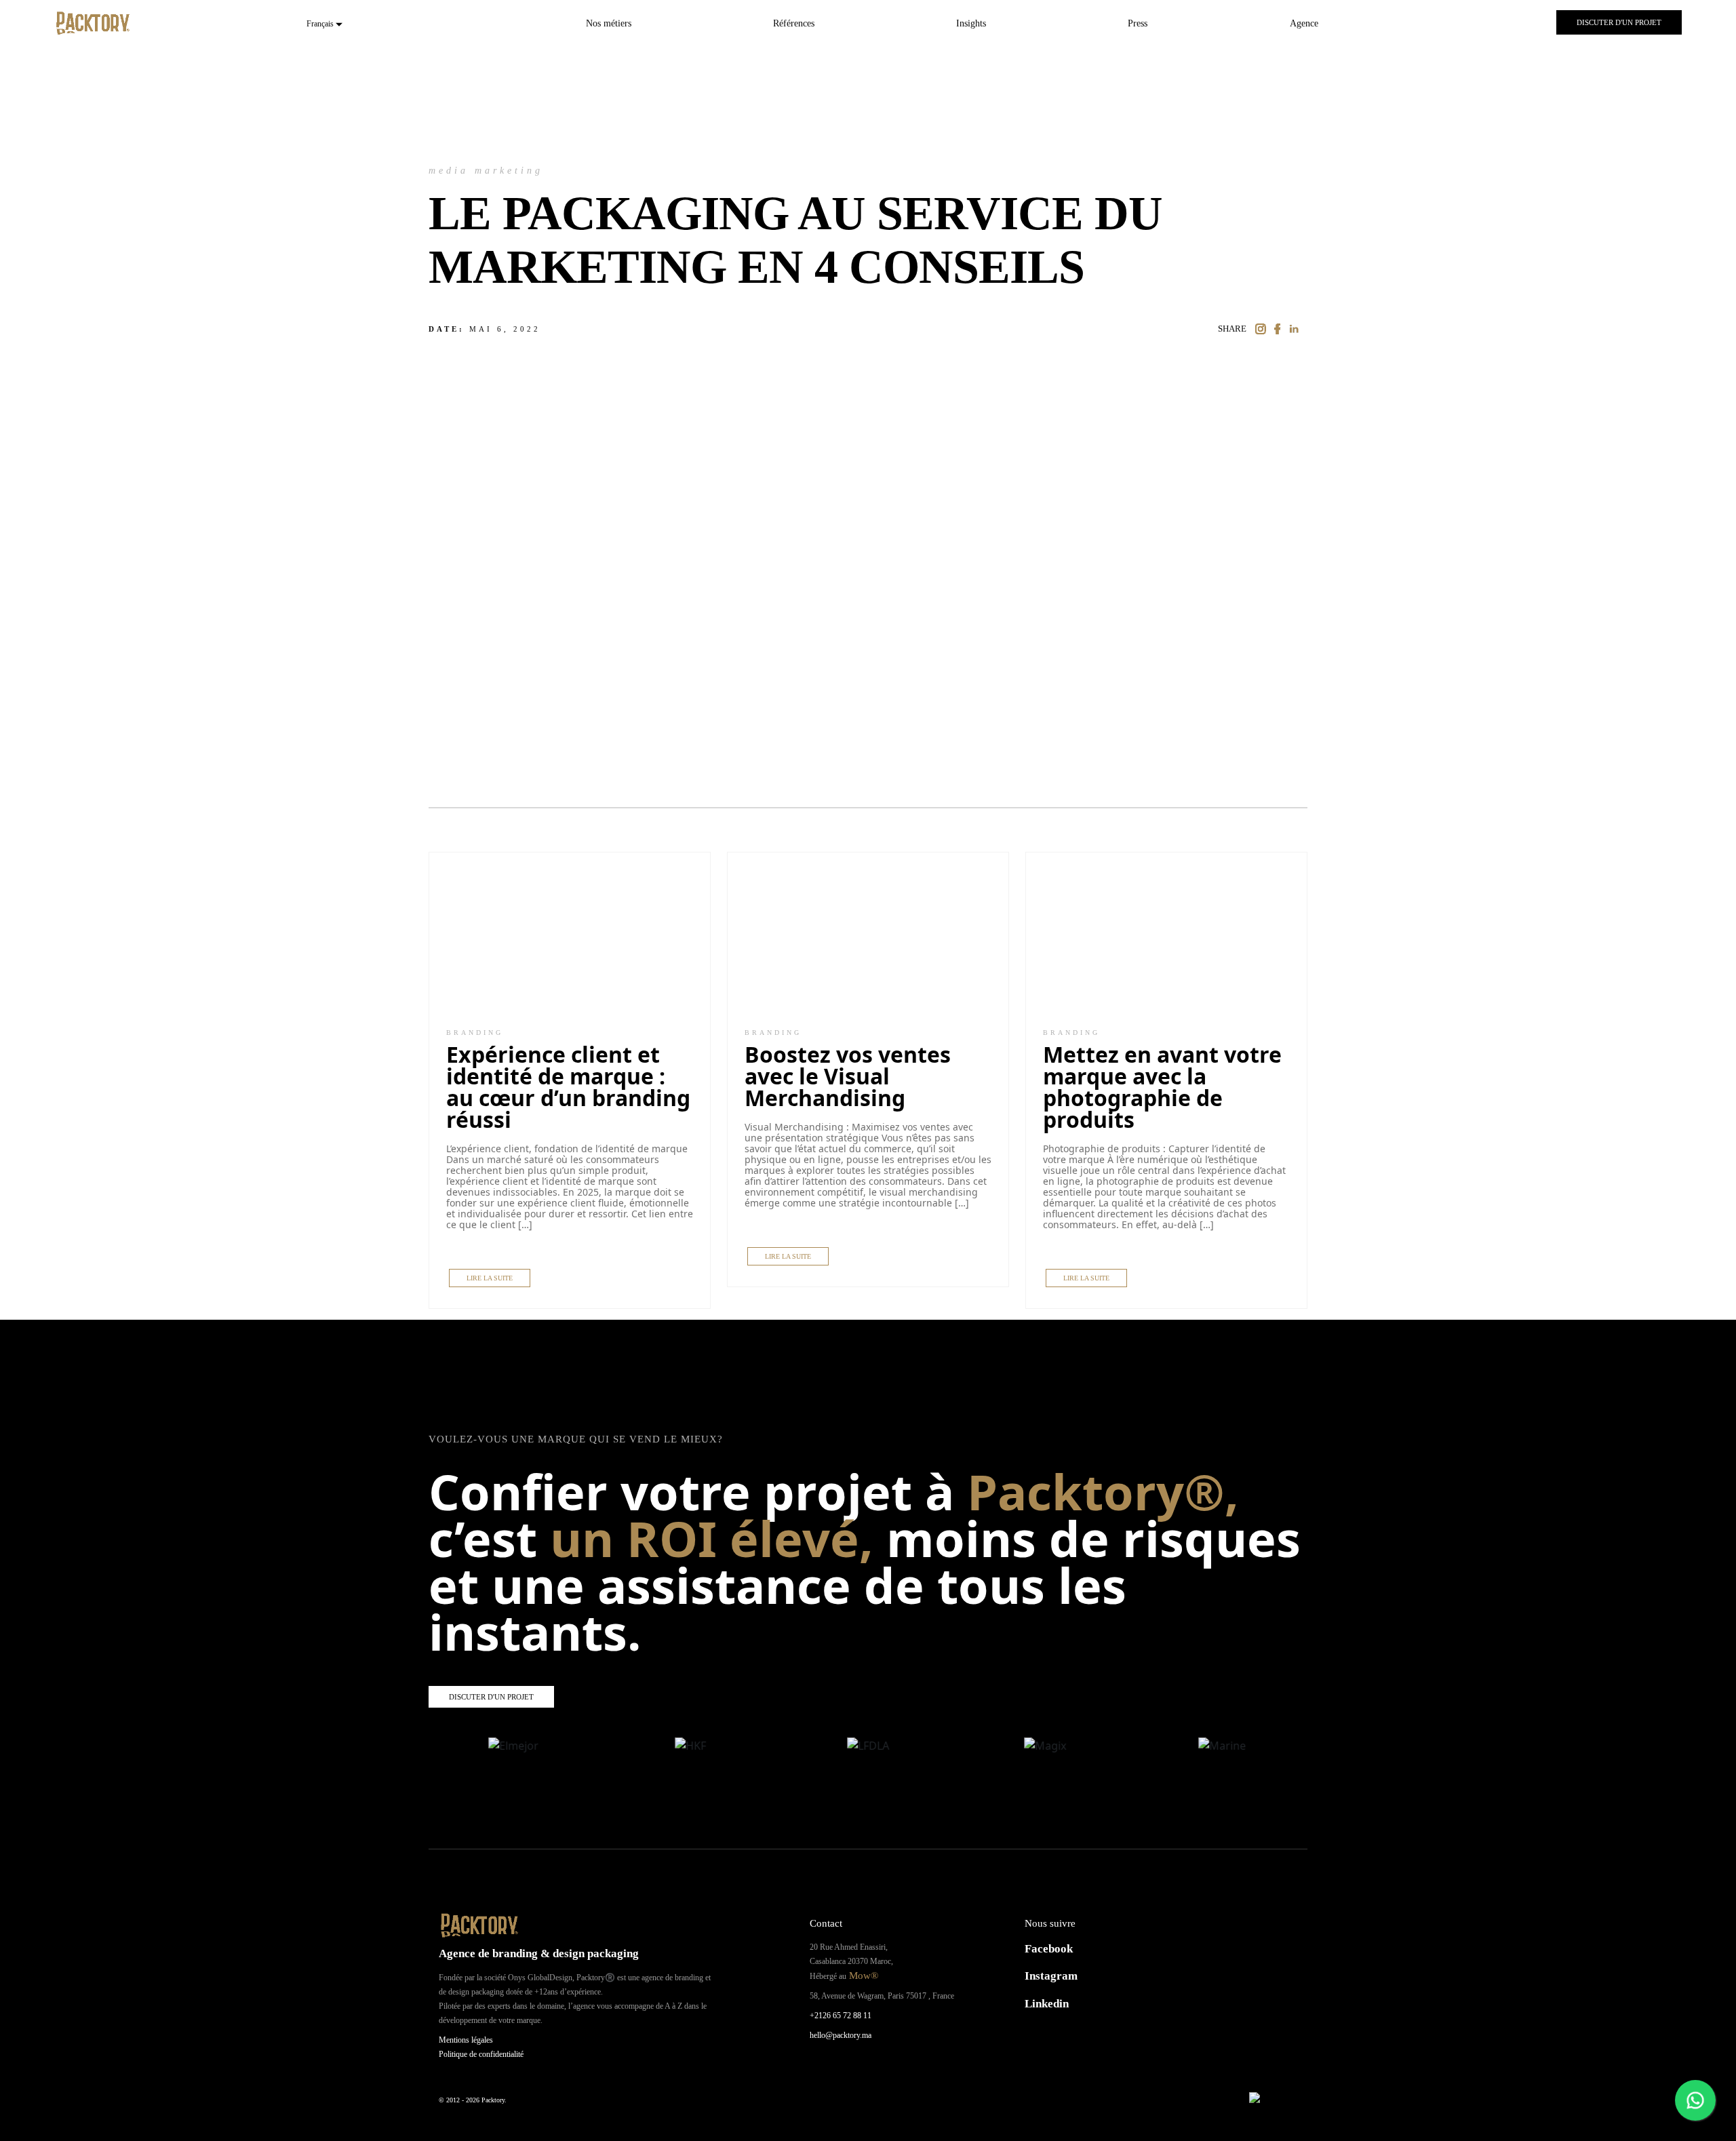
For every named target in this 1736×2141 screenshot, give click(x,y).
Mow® (862, 1976)
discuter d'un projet (1619, 22)
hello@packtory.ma (841, 2035)
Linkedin (1047, 2004)
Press (1138, 23)
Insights (971, 23)
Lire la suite (490, 1278)
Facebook (1049, 1949)
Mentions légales (466, 2040)
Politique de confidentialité (481, 2054)
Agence (1304, 23)
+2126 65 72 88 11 (841, 2016)
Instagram (1051, 1976)
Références (794, 23)
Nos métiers (609, 23)
